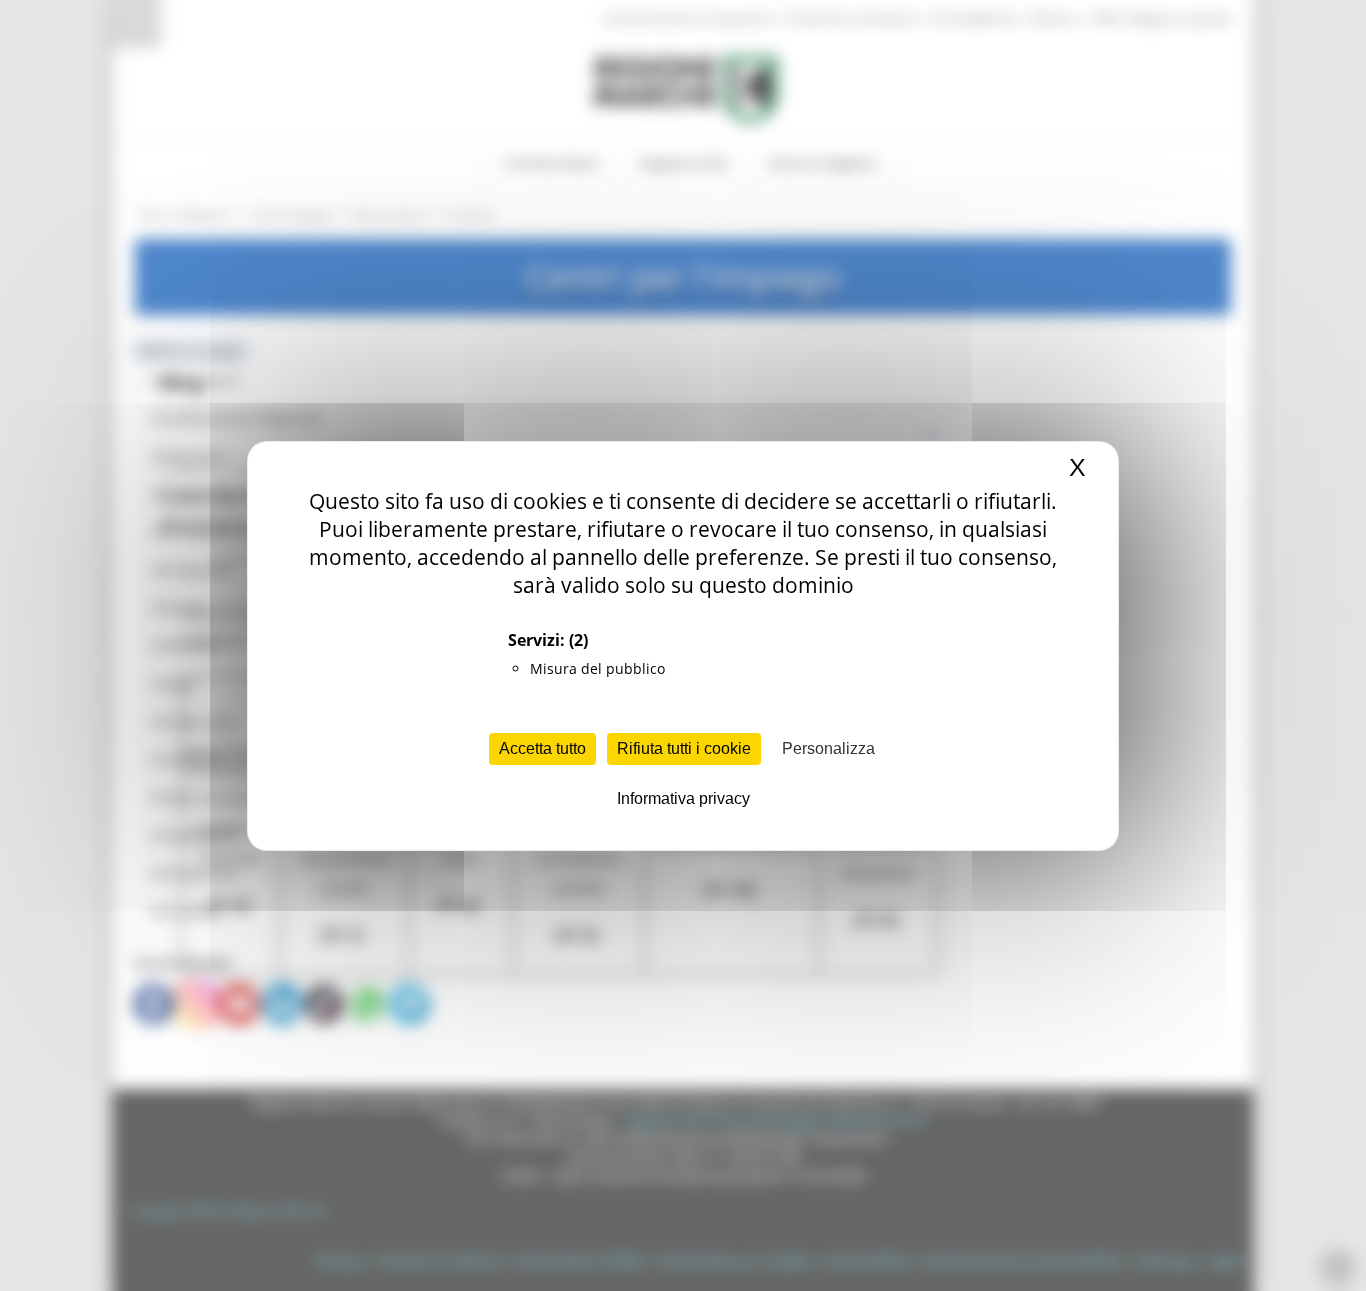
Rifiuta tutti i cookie (684, 748)
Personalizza (828, 748)
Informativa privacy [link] (683, 798)
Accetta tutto (542, 748)
